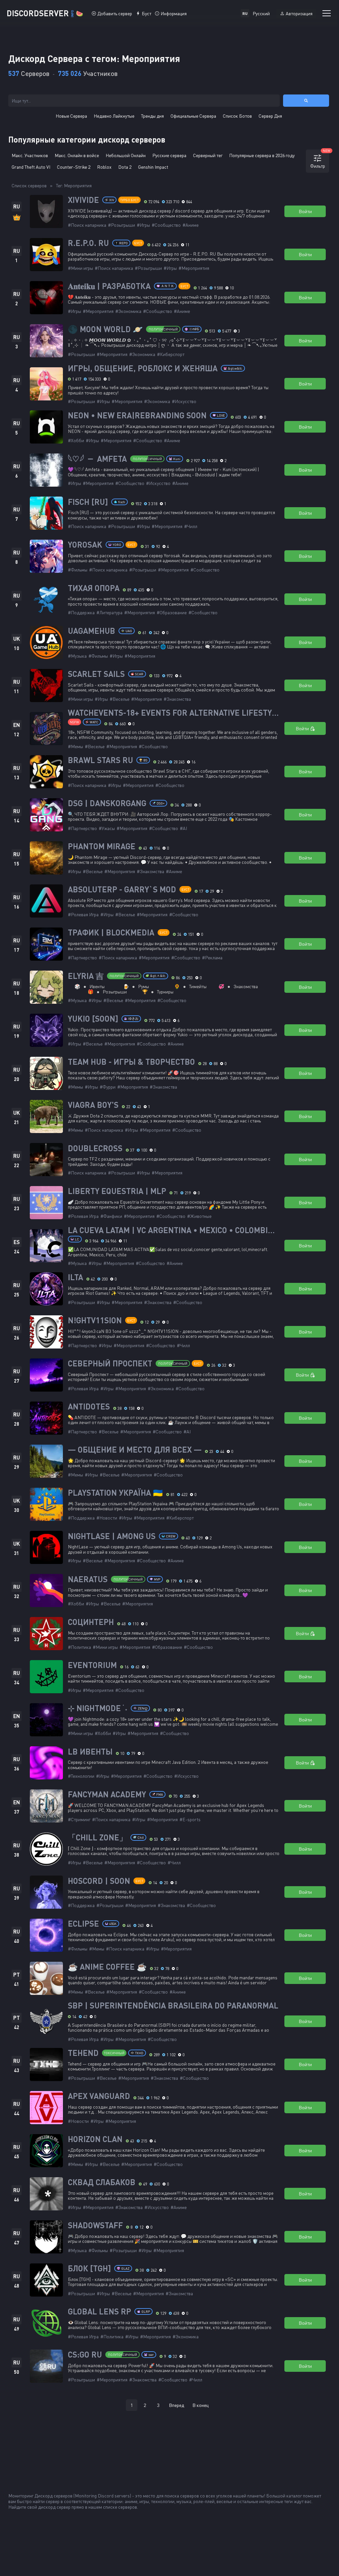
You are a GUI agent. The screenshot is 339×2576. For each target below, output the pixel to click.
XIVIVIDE (83, 200)
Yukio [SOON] (93, 1019)
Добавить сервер (115, 13)
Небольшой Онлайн (126, 155)
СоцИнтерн (91, 1622)
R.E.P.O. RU (88, 243)
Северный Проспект (110, 1363)
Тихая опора (94, 588)
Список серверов (29, 185)
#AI (183, 828)
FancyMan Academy (107, 1794)
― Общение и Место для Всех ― (135, 1450)
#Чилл (191, 526)
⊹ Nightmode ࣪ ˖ (98, 1708)
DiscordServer (45, 13)
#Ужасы (107, 828)
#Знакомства (177, 699)
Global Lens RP (99, 2311)
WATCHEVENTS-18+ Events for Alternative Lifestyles (174, 713)
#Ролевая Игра (83, 914)
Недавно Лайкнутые (114, 116)
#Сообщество (166, 225)
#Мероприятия (194, 268)
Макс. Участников (30, 155)
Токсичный (114, 2053)
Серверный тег (208, 155)
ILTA (75, 1277)
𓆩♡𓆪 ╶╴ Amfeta (97, 459)
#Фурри (108, 1087)
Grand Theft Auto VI (31, 167)
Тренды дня (152, 116)
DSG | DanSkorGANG (107, 803)
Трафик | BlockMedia (111, 932)
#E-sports (190, 1819)
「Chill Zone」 (97, 1837)
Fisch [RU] (88, 502)
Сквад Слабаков (102, 2182)
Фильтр (320, 159)
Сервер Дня (270, 116)
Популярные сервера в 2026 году (262, 155)
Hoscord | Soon (99, 1881)
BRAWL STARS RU (100, 760)
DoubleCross (95, 1148)
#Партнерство (82, 828)
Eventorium (92, 1665)
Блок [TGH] (89, 2268)
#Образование (172, 612)
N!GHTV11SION (95, 1320)
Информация (174, 13)
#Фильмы (78, 570)
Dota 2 (125, 167)
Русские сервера (169, 155)
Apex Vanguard (99, 2096)
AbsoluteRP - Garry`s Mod (122, 889)
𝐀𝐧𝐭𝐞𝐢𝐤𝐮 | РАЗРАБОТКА (109, 286)
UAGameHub (92, 631)
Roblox (104, 167)
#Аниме (191, 225)
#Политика (79, 1647)
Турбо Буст (129, 200)
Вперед (176, 2405)
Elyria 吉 (86, 976)
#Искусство (184, 401)
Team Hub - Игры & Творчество (131, 1062)
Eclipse (83, 1924)
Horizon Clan (95, 2139)
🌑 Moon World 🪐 (105, 329)
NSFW (74, 722)
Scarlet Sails (96, 674)
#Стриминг (79, 1819)
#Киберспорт (171, 354)
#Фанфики (111, 1216)
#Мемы (75, 746)
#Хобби (76, 440)
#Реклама (212, 958)
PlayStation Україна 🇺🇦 (115, 1493)
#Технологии (81, 1776)
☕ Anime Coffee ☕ (107, 1967)
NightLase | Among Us (112, 1536)
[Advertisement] (169, 2440)
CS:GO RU (85, 2355)
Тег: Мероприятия (74, 185)
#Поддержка (81, 612)
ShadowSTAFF (95, 2225)
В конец (200, 2405)
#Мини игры (80, 268)
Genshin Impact (153, 167)
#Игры (143, 225)
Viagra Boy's (93, 1105)
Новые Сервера (71, 116)
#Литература (109, 612)
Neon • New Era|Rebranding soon (137, 415)
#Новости (107, 1518)
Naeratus (88, 1579)
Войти (305, 211)
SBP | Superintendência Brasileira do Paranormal (173, 2006)
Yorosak (85, 545)
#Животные (199, 1216)
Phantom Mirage (102, 846)
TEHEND (83, 2053)
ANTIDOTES (89, 1407)
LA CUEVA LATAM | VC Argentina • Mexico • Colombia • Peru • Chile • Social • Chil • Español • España (174, 1230)
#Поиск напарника (87, 225)
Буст (146, 13)
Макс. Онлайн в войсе (77, 155)
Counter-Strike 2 (74, 167)
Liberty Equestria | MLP (117, 1191)
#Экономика (128, 311)
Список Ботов (237, 116)
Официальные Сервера (193, 116)
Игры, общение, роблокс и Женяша (143, 368)
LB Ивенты (90, 1752)
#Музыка (77, 656)
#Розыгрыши (121, 225)
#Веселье (120, 699)
